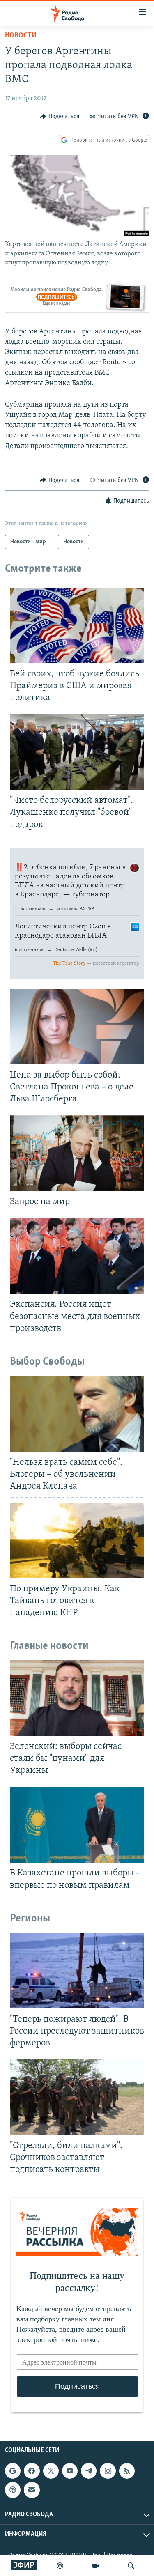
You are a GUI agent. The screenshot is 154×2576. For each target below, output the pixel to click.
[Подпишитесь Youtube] (70, 2471)
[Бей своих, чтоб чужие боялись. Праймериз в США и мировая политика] (77, 625)
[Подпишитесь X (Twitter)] (51, 2471)
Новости (21, 36)
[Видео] (96, 2566)
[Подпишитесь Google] (13, 2471)
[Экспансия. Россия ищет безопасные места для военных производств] (77, 1256)
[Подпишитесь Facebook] (32, 2471)
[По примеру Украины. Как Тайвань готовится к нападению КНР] (77, 1540)
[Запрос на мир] (77, 1153)
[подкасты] (60, 2566)
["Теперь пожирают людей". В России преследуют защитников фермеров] (77, 1971)
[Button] (60, 117)
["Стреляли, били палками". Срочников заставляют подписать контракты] (77, 2097)
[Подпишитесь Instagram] (108, 2471)
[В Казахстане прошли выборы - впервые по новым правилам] (77, 1825)
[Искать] (131, 2566)
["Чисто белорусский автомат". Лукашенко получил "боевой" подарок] (77, 752)
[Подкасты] (13, 2490)
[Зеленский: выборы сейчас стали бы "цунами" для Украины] (77, 1698)
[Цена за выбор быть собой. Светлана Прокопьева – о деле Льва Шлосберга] (77, 1027)
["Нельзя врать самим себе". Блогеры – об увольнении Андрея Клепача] (77, 1414)
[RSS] (127, 2471)
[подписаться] (32, 2490)
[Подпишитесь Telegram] (89, 2471)
